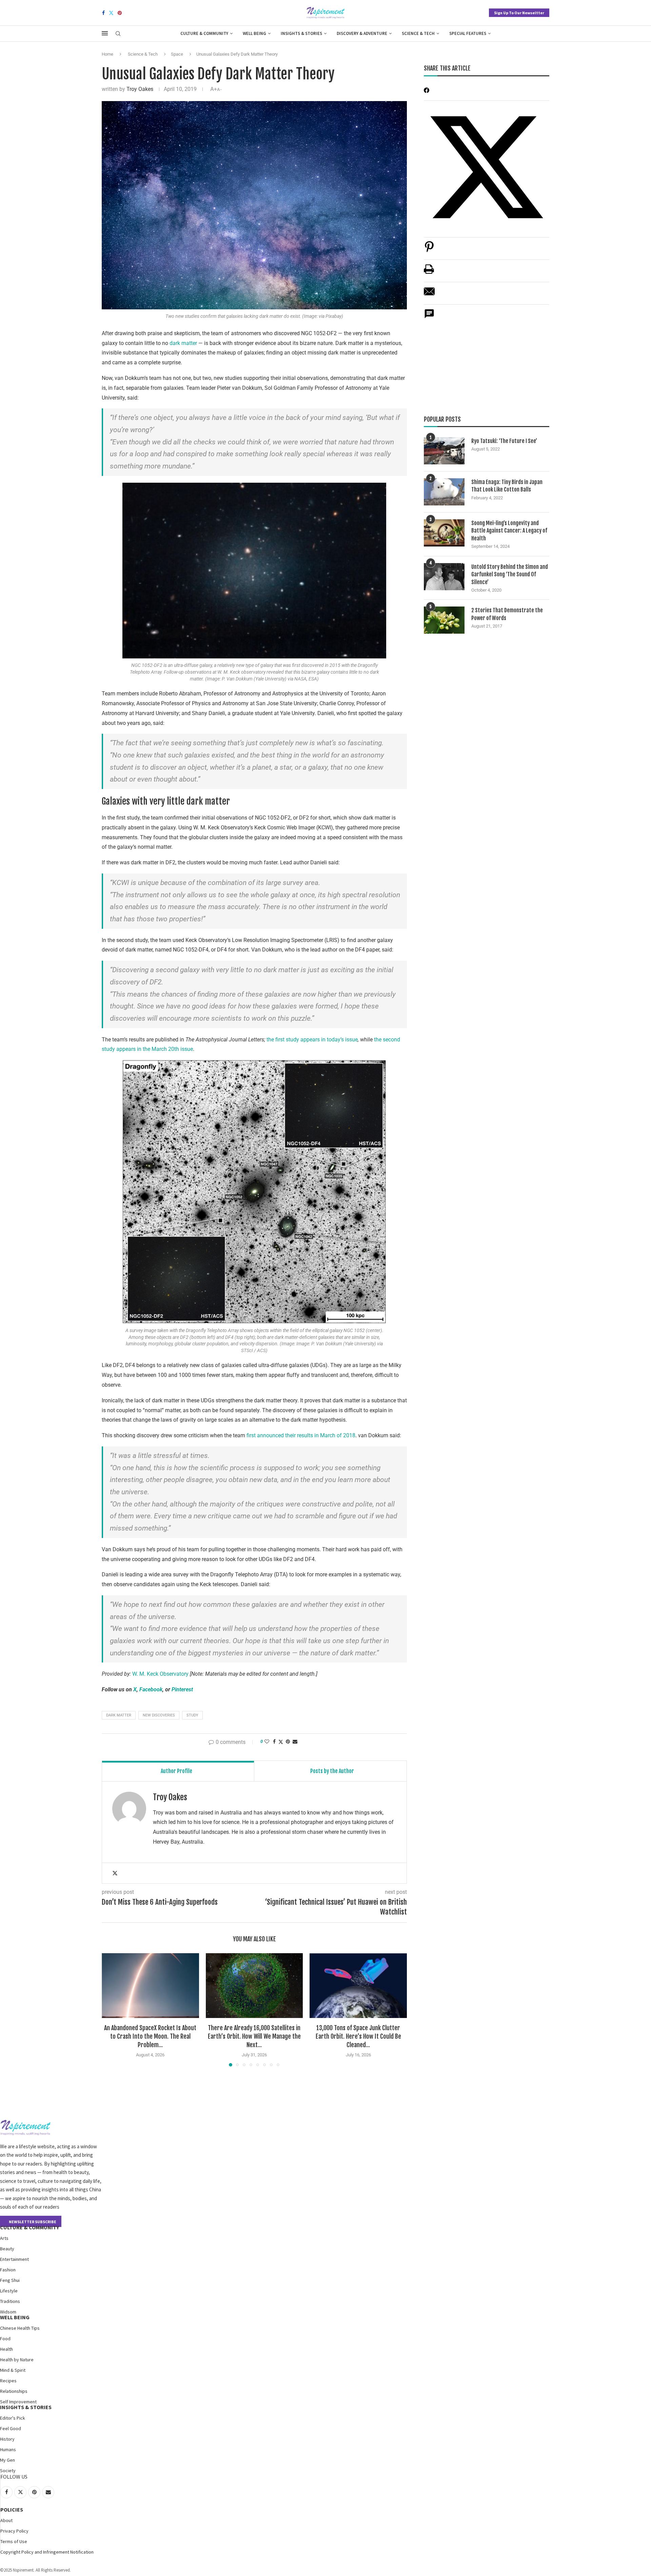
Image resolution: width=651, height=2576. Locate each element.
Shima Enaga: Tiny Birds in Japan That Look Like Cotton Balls (507, 486)
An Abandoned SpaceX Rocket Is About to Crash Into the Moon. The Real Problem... (150, 2036)
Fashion (8, 2270)
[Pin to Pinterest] (288, 1742)
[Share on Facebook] (274, 1742)
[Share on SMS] (429, 317)
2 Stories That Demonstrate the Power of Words (507, 614)
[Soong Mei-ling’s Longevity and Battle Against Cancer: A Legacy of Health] (444, 533)
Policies (12, 2510)
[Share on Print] (429, 273)
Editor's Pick (13, 2418)
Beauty (7, 2249)
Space (177, 54)
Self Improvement (18, 2402)
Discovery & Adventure (362, 33)
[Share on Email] (429, 295)
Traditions (10, 2301)
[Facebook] (103, 13)
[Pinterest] (120, 13)
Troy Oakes (140, 89)
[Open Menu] (105, 33)
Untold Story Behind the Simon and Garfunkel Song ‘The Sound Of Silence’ (510, 574)
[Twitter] (111, 13)
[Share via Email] (295, 1742)
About (6, 2520)
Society (8, 2471)
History (7, 2439)
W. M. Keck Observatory (160, 1674)
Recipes (8, 2381)
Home (107, 54)
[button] (111, 2010)
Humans (8, 2449)
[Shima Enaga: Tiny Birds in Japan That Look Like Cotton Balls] (444, 492)
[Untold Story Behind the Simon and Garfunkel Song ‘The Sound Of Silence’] (444, 577)
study (192, 1715)
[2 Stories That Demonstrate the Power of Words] (444, 620)
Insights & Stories (301, 33)
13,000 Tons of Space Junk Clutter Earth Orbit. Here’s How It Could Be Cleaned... (358, 2036)
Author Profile (176, 1771)
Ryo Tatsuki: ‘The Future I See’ (504, 441)
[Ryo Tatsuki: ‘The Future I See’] (444, 451)
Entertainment (14, 2259)
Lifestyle (9, 2291)
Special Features (468, 33)
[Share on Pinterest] (429, 250)
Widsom (8, 2312)
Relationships (14, 2391)
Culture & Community (204, 33)
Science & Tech (418, 33)
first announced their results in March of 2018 (302, 1435)
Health (6, 2349)
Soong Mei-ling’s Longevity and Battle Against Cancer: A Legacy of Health (509, 531)
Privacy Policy (14, 2531)
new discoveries (159, 1715)
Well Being (254, 33)
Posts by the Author (332, 1771)
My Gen (7, 2460)
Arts (4, 2238)
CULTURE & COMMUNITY (29, 2227)
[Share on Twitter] (281, 1742)
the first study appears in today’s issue (312, 1040)
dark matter (183, 343)
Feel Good (11, 2428)
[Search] (118, 34)
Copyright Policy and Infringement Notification (47, 2552)
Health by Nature (17, 2360)
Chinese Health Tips (20, 2328)
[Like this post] (267, 1742)
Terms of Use (14, 2541)
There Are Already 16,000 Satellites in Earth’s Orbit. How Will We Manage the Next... (254, 2036)
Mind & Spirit (13, 2370)
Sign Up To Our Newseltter (519, 13)
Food (5, 2339)
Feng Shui (10, 2280)
